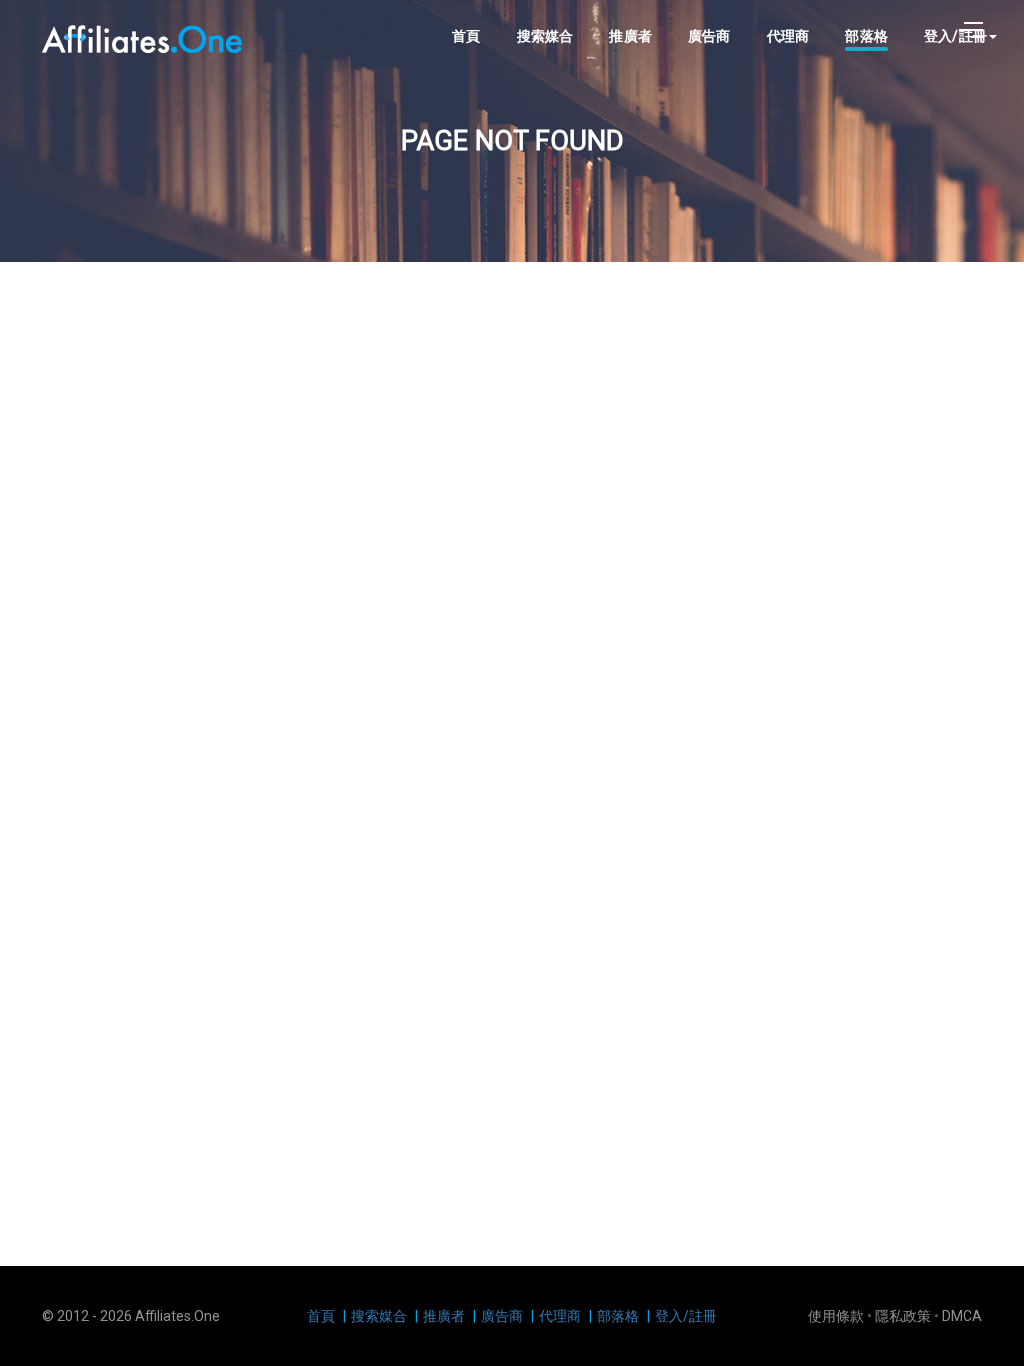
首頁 (466, 36)
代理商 (788, 36)
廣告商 (709, 36)
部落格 (866, 36)
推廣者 (630, 36)
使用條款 (836, 1316)
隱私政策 (903, 1316)
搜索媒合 (545, 36)
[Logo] (142, 37)
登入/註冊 (686, 1316)
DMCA (962, 1316)
